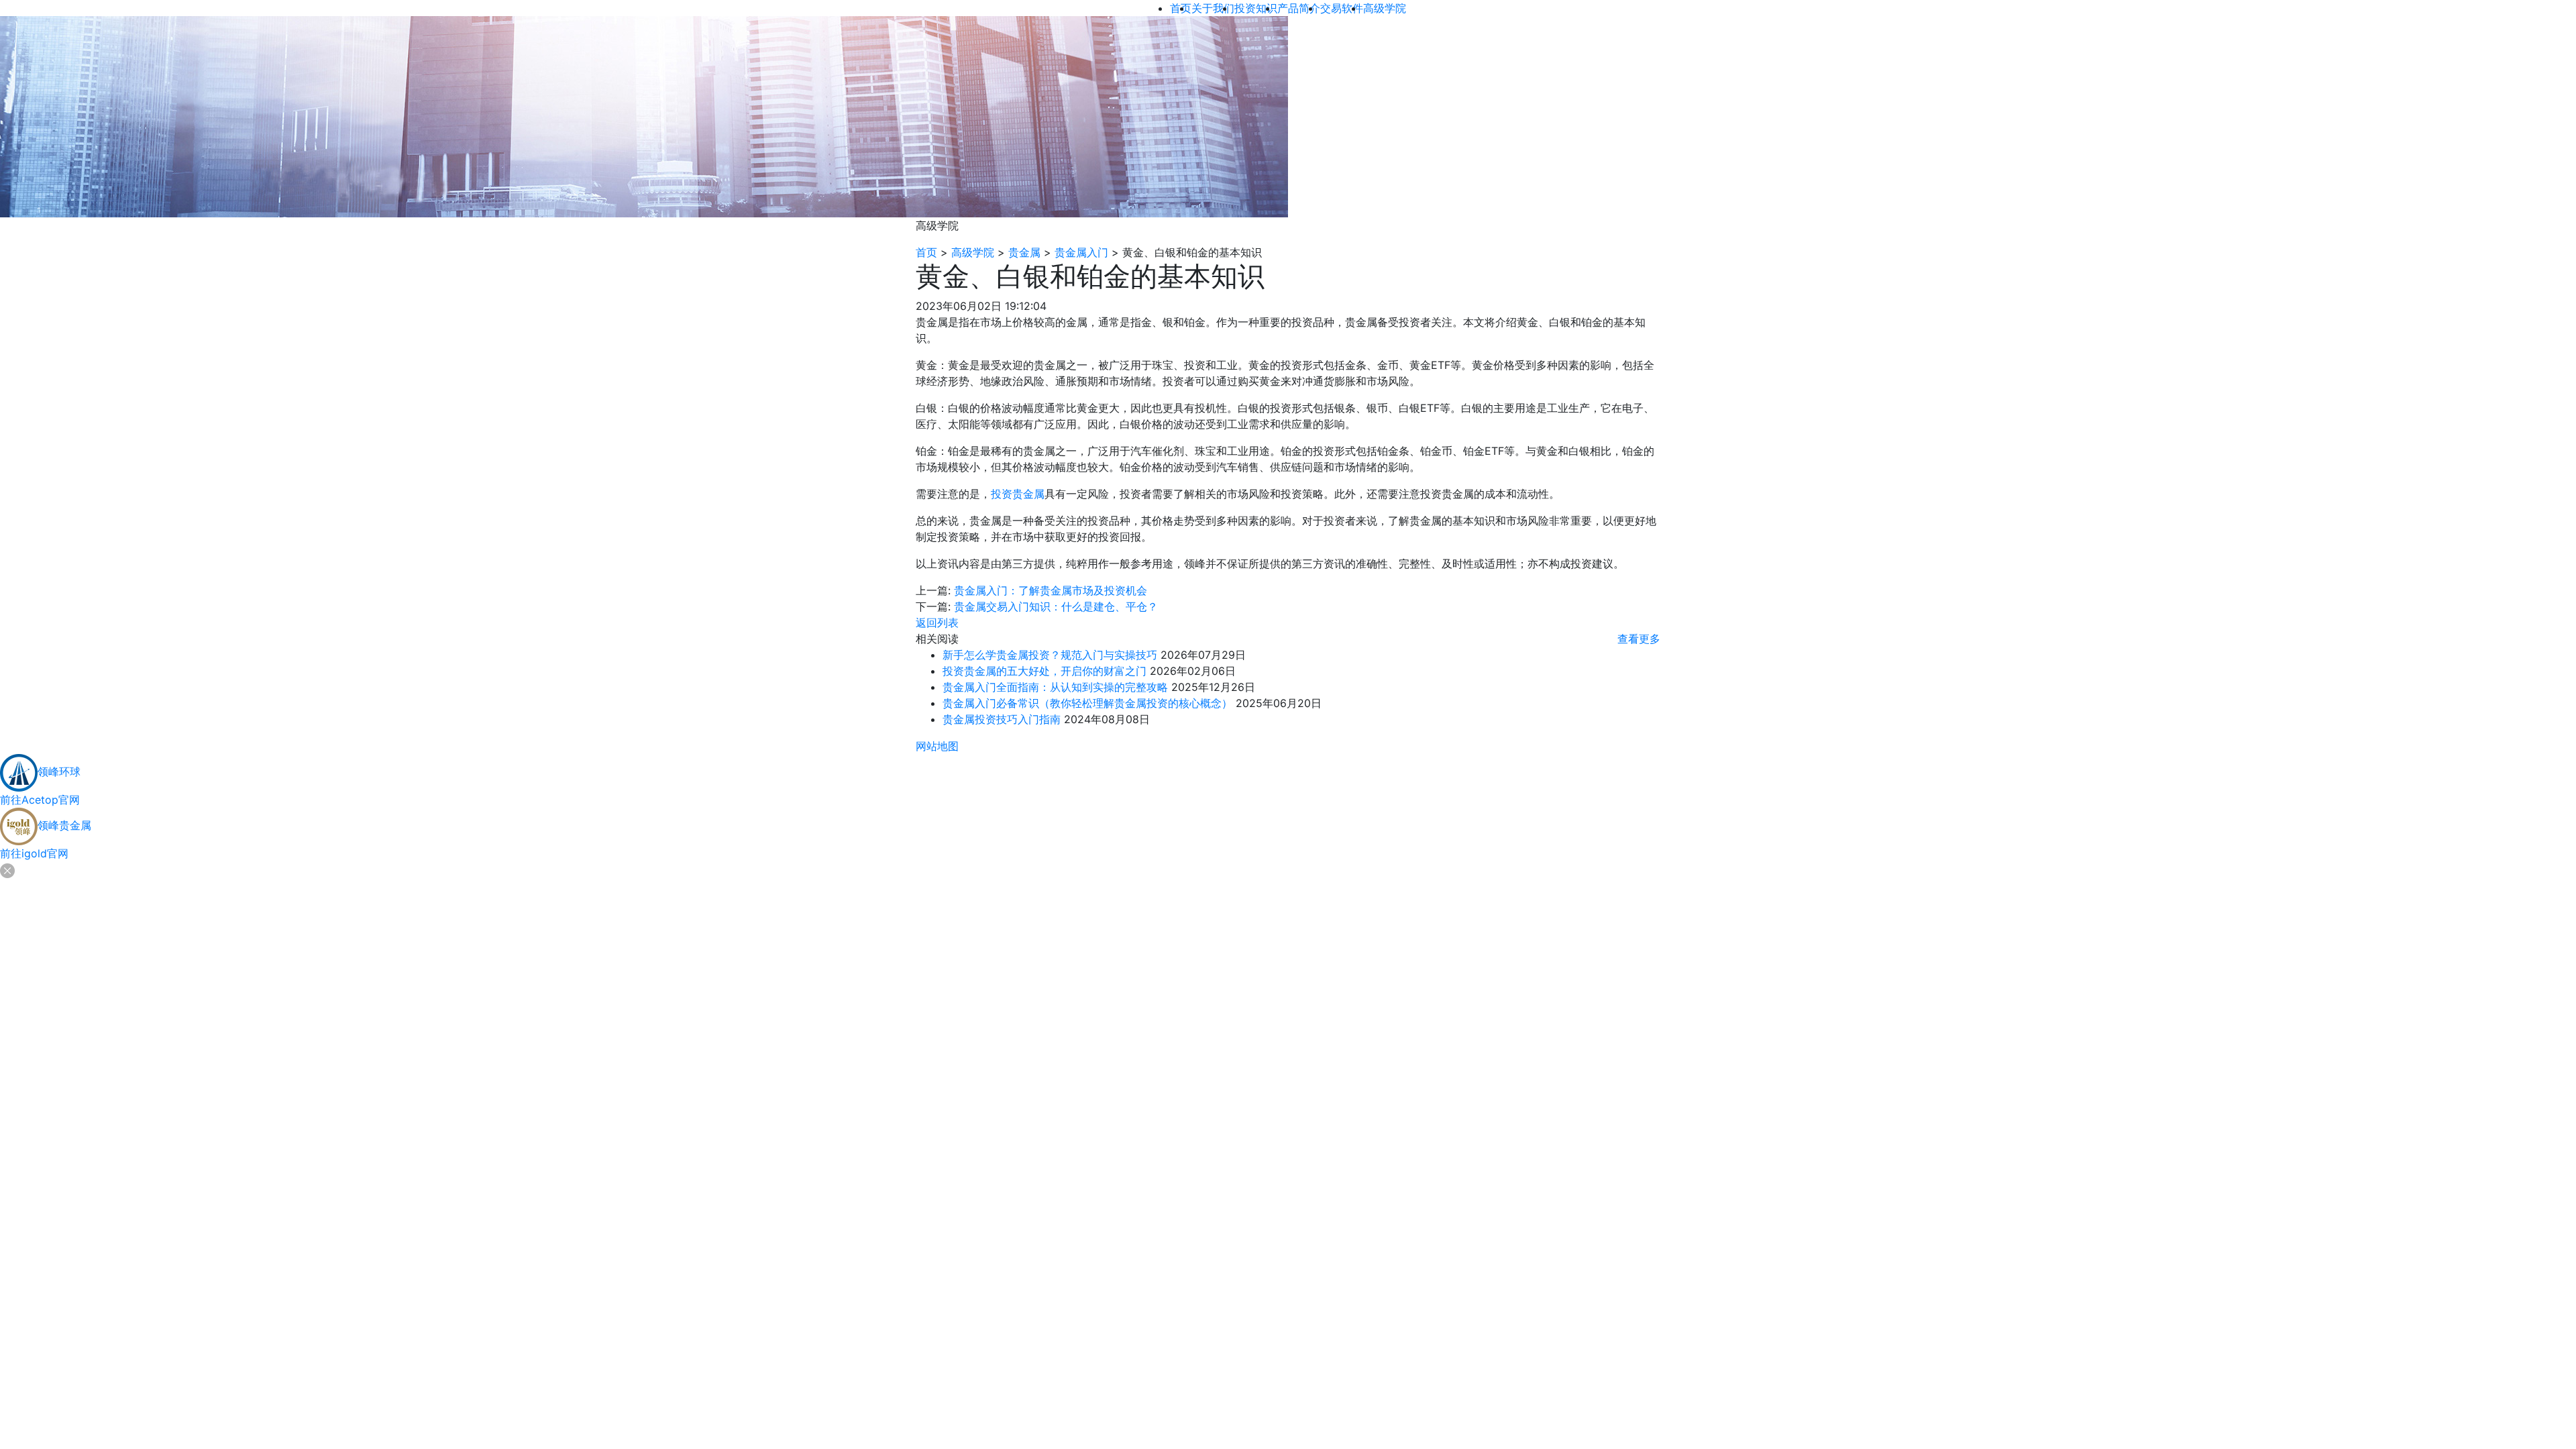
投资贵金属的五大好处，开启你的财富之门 (1044, 671)
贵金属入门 (1081, 252)
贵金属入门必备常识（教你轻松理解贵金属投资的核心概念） (1087, 703)
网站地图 (937, 746)
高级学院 (973, 252)
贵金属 (1024, 252)
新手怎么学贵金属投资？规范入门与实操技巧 (1050, 655)
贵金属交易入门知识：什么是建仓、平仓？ (1056, 606)
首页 (926, 252)
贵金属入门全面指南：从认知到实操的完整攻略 (1055, 687)
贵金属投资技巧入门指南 (1002, 719)
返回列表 (937, 623)
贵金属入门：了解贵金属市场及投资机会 (1051, 590)
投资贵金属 (1018, 494)
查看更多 (1639, 639)
